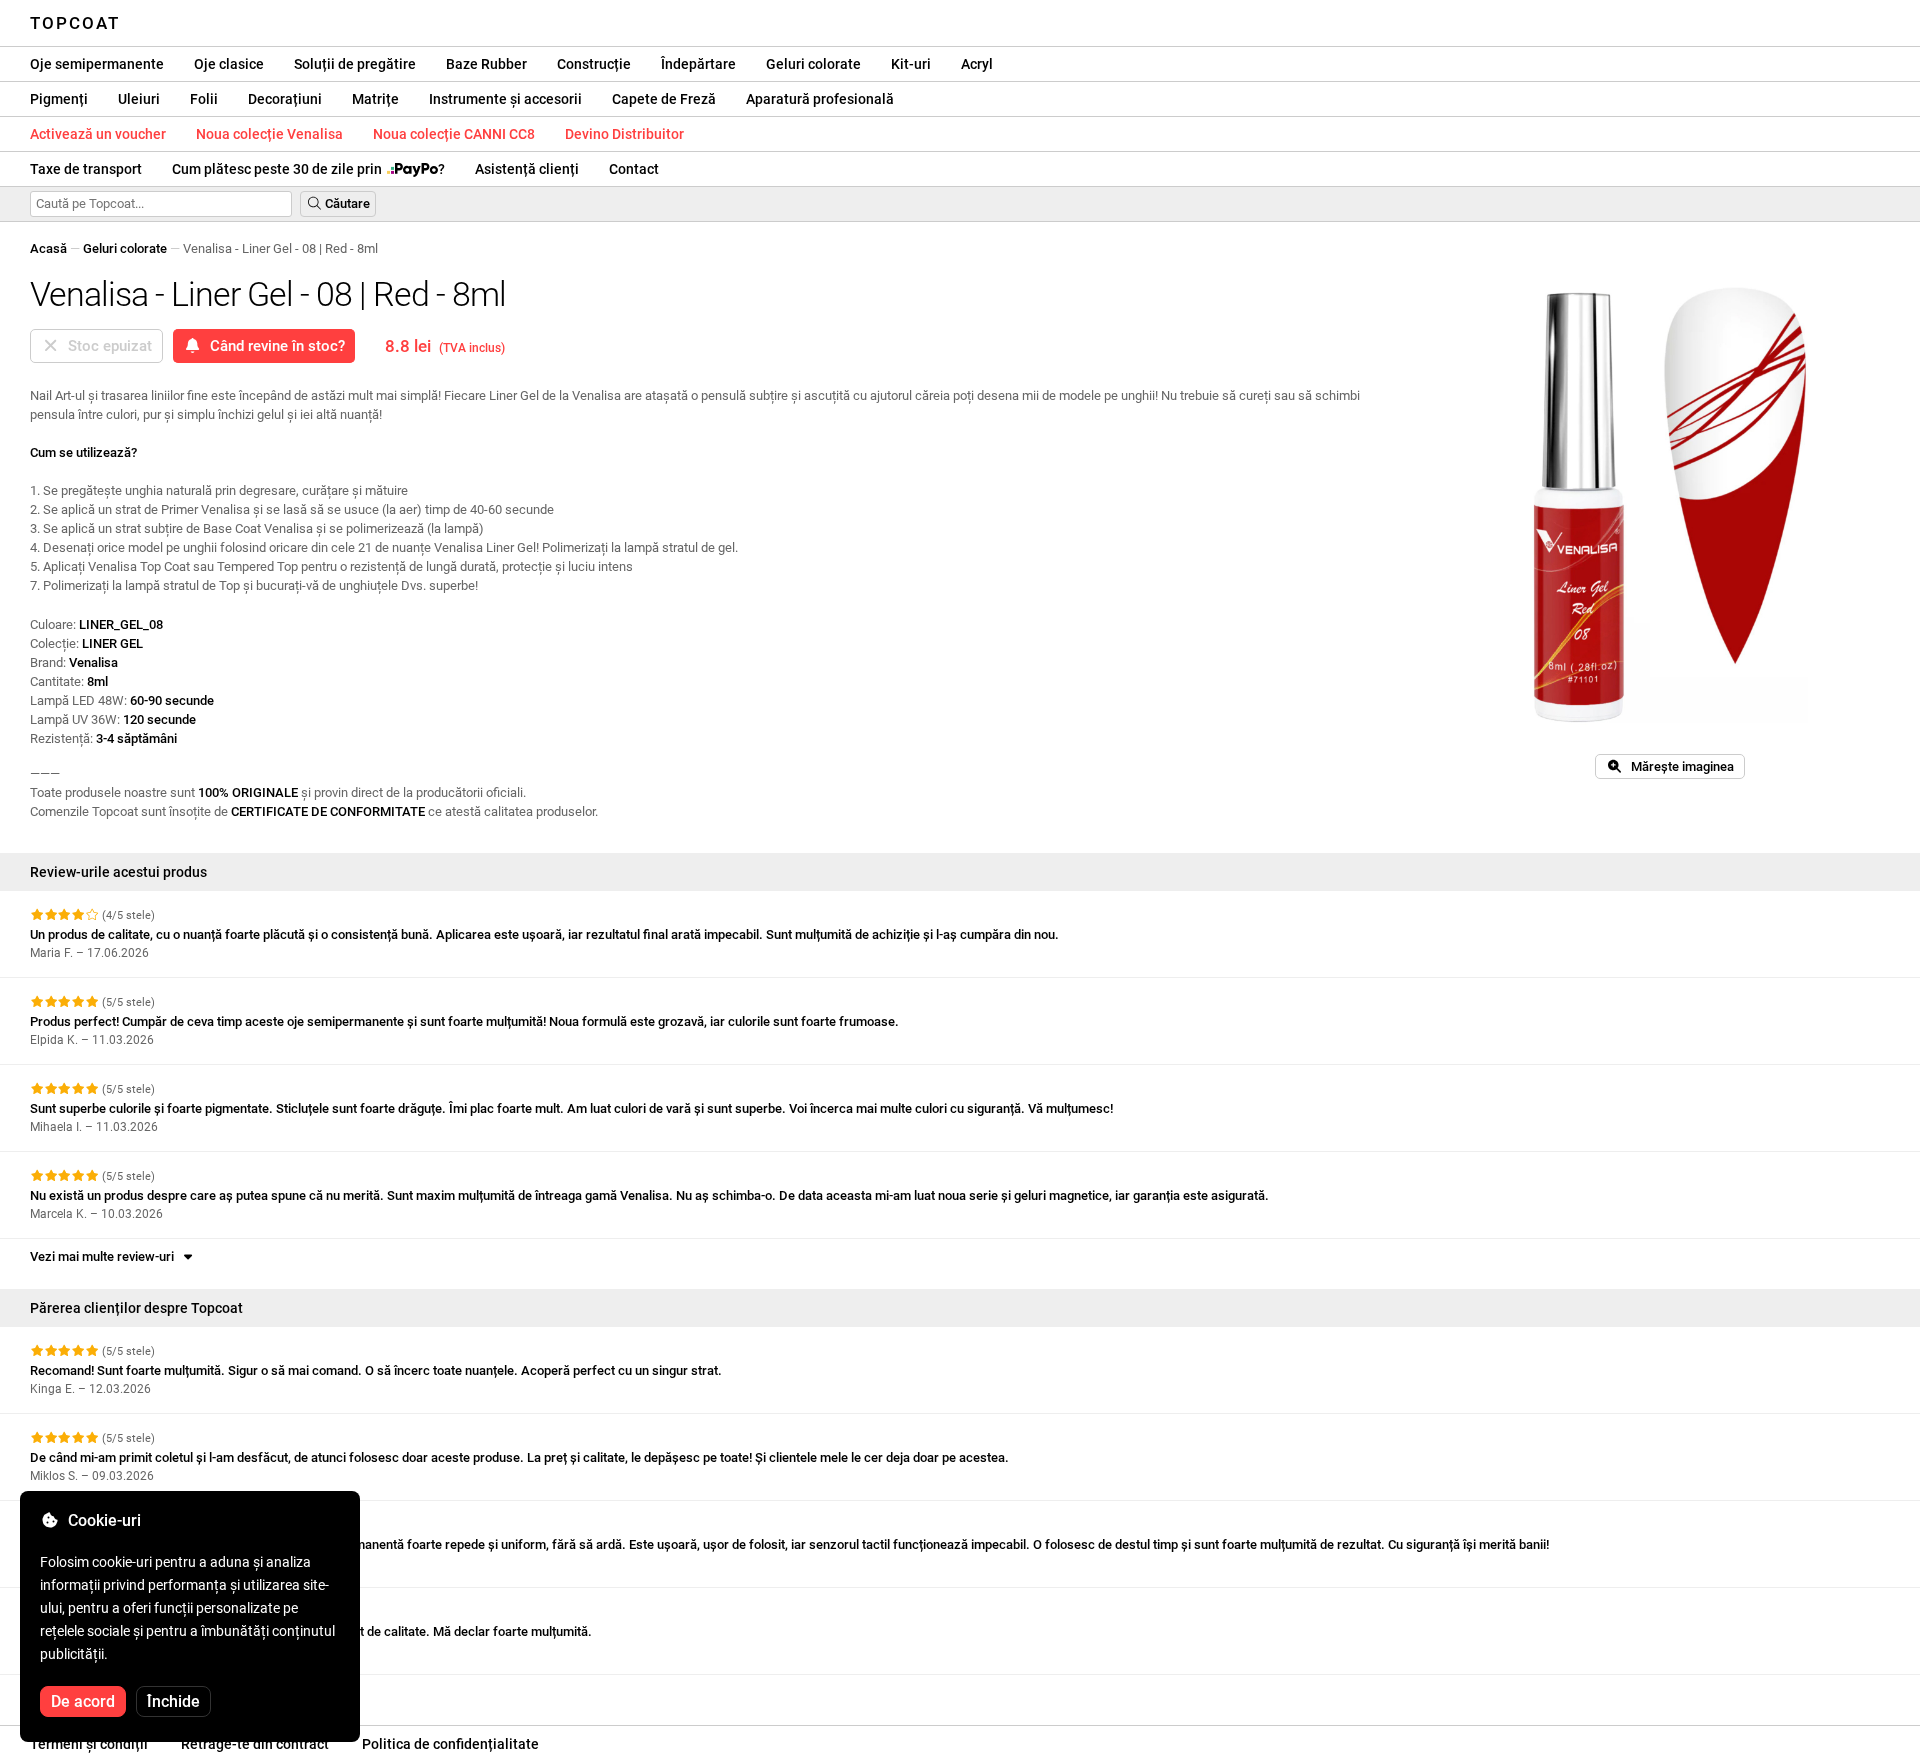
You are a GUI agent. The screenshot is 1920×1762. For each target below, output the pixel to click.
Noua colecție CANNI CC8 (454, 134)
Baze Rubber (486, 64)
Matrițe (375, 99)
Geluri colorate (813, 64)
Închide (173, 1701)
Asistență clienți (527, 169)
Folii (204, 99)
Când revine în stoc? (273, 346)
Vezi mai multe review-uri (105, 1256)
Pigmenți (59, 99)
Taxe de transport (86, 169)
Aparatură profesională (820, 99)
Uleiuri (139, 99)
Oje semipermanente (97, 64)
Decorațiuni (285, 99)
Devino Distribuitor (624, 134)
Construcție (594, 64)
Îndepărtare (698, 64)
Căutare (346, 203)
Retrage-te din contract (255, 1744)
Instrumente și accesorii (505, 99)
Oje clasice (229, 64)
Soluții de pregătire (355, 64)
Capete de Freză (664, 99)
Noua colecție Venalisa (269, 134)
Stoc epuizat (106, 346)
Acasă (48, 248)
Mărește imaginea (1678, 766)
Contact (634, 169)
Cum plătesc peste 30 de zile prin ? (308, 169)
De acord (83, 1701)
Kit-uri (911, 64)
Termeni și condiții (89, 1744)
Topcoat (75, 23)
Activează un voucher (98, 134)
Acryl (977, 64)
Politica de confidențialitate (450, 1744)
